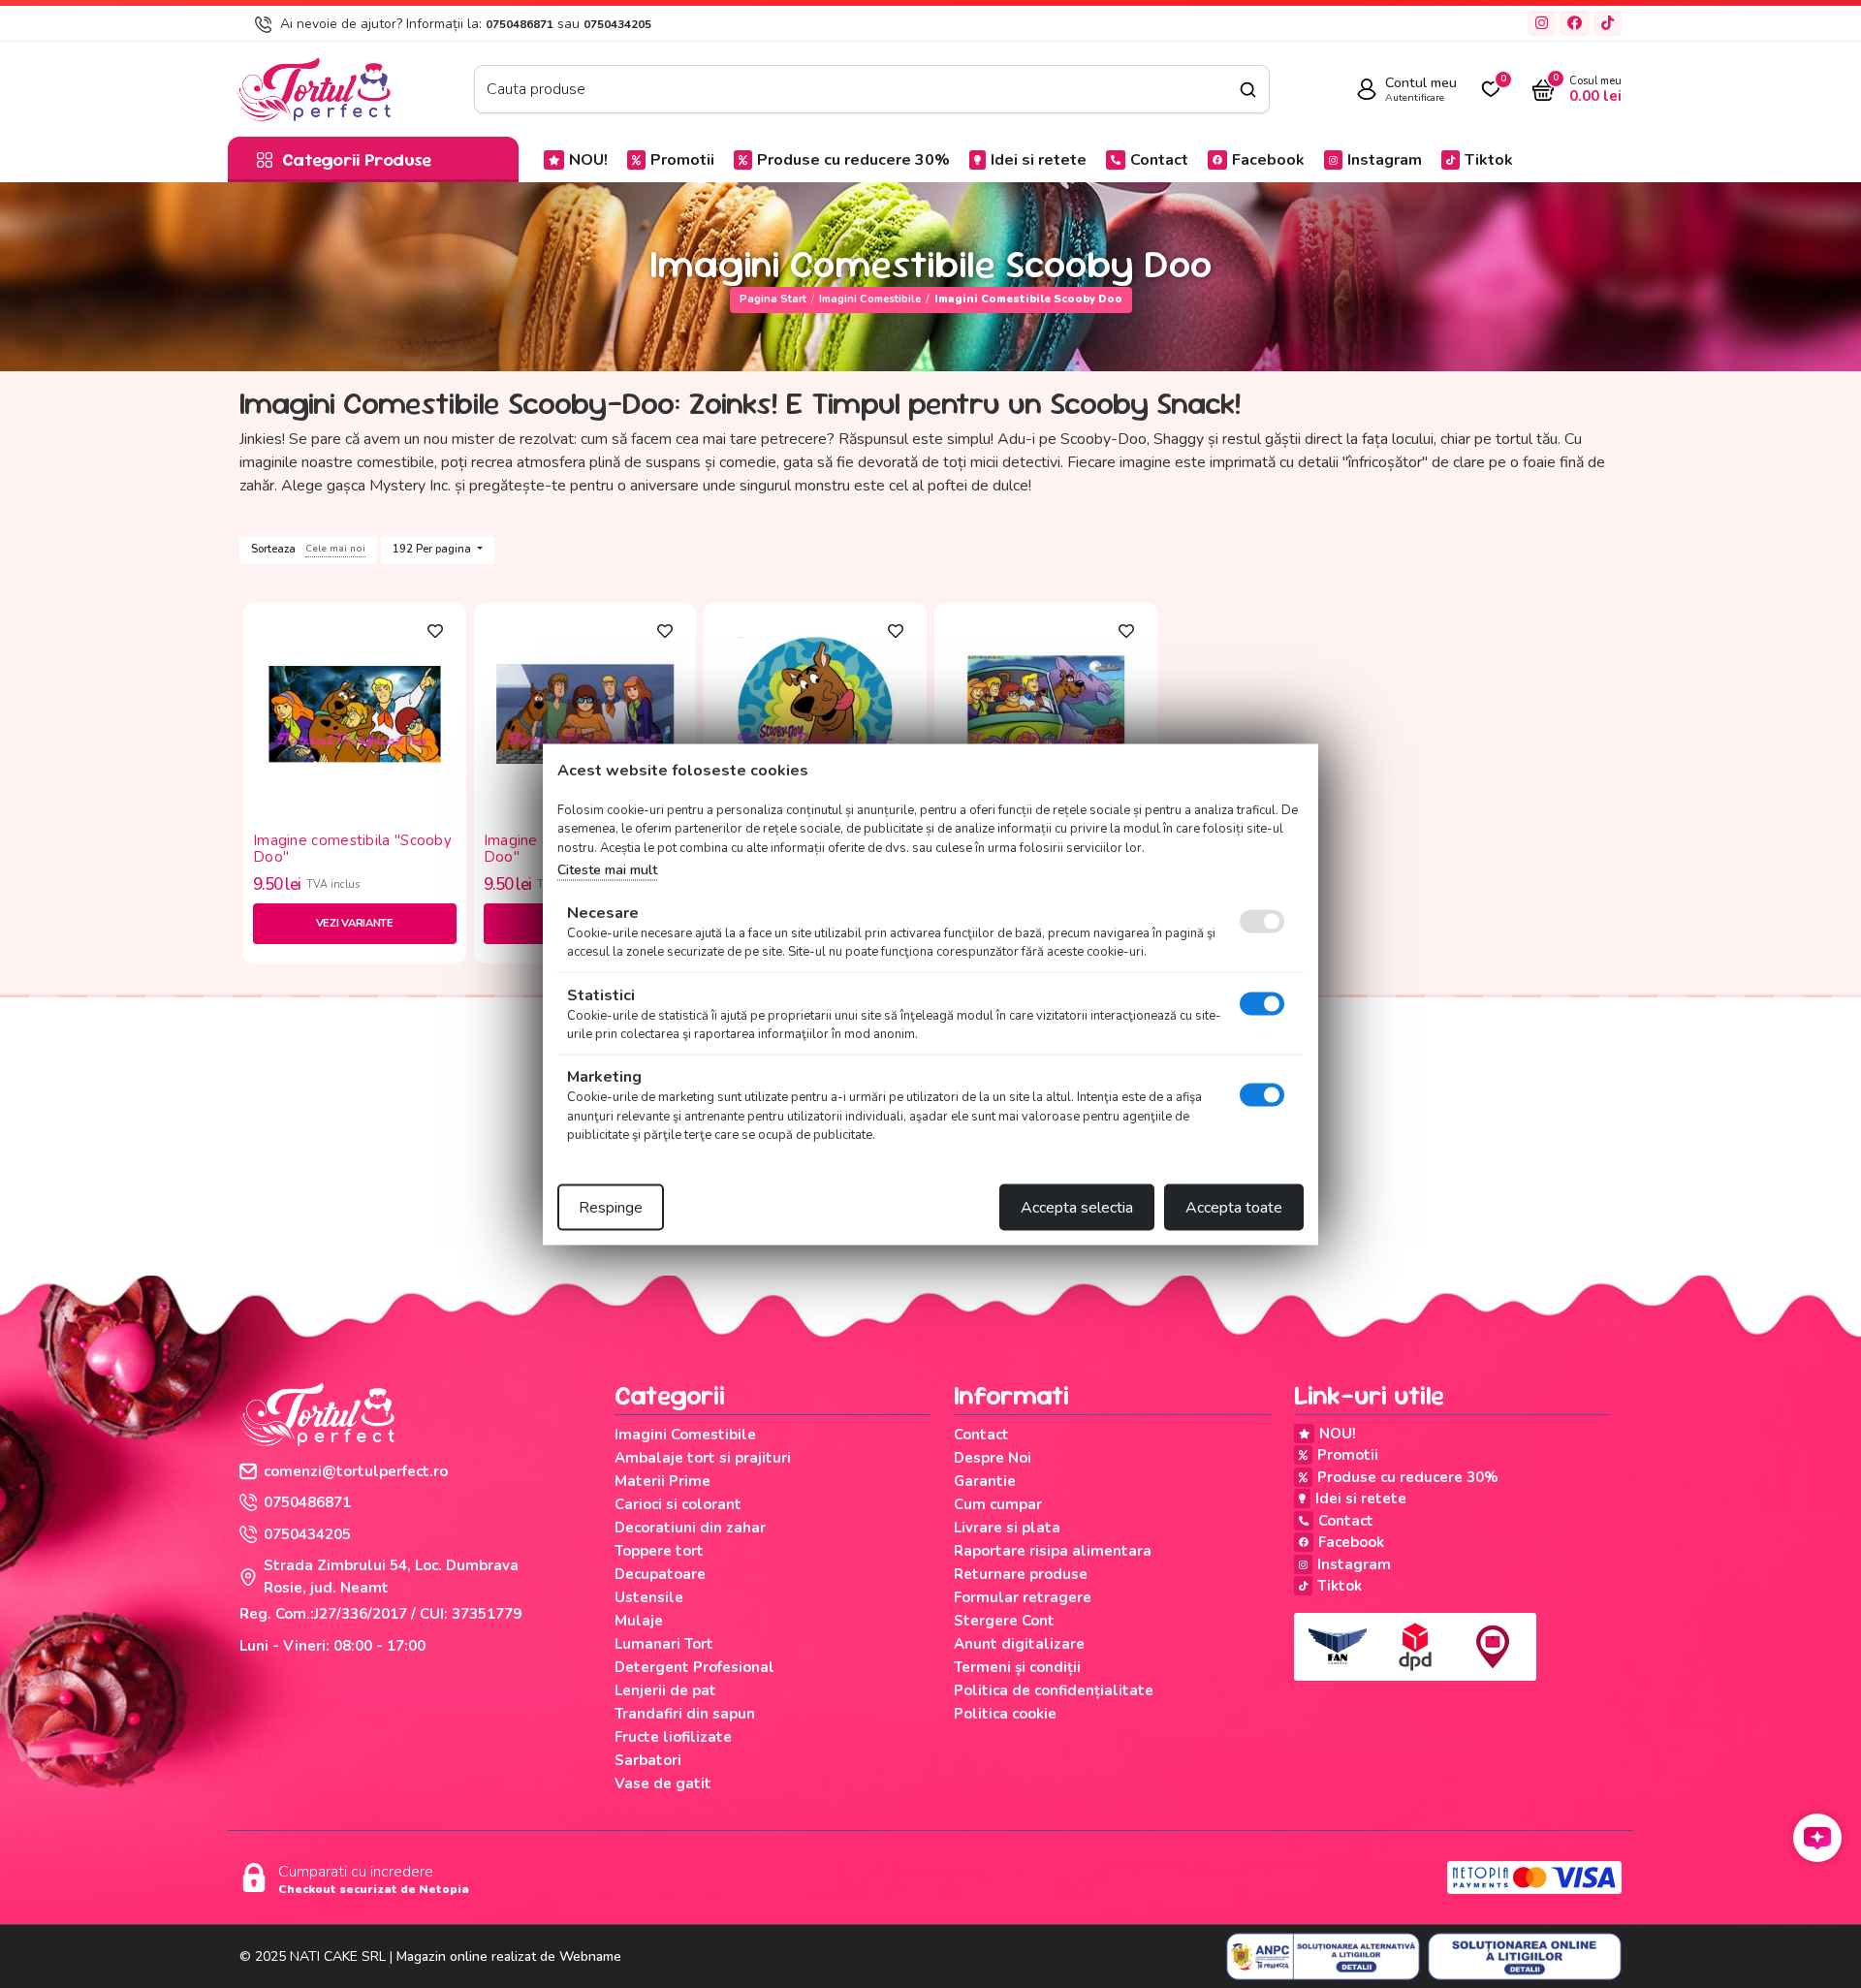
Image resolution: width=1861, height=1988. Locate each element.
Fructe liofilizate (673, 1737)
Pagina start (773, 299)
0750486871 (520, 24)
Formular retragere (1023, 1597)
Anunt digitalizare (1019, 1644)
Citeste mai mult (607, 870)
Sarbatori (648, 1760)
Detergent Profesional (694, 1667)
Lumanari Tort (664, 1644)
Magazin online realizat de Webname (509, 1956)
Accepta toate (1234, 1207)
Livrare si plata (1007, 1528)
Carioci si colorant (678, 1504)
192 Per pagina (433, 549)
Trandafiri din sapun (685, 1714)
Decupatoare (660, 1574)
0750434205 (617, 24)
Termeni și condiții (1017, 1667)
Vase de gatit (663, 1783)
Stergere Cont (1004, 1621)
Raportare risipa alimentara (1053, 1551)
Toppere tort (659, 1551)
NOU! (588, 160)
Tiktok (1489, 160)
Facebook (1268, 160)
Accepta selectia (1077, 1207)
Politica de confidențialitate (1054, 1690)
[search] (1248, 90)
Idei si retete (1039, 160)
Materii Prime (662, 1481)
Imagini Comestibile (870, 299)
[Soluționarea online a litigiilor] (1525, 1957)
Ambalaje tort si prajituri (703, 1458)
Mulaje (639, 1621)
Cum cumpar (998, 1504)
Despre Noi (993, 1458)
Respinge (611, 1207)
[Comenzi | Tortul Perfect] (313, 88)
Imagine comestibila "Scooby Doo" (352, 849)
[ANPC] (1323, 1957)
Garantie (985, 1481)
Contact (1159, 160)
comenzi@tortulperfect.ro (356, 1471)
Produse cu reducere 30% (853, 160)
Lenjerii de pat (665, 1690)
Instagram (1385, 160)
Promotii (682, 160)
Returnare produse (1021, 1574)
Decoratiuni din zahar (690, 1528)
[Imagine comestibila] (355, 712)
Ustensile (649, 1597)
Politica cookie (1005, 1714)
